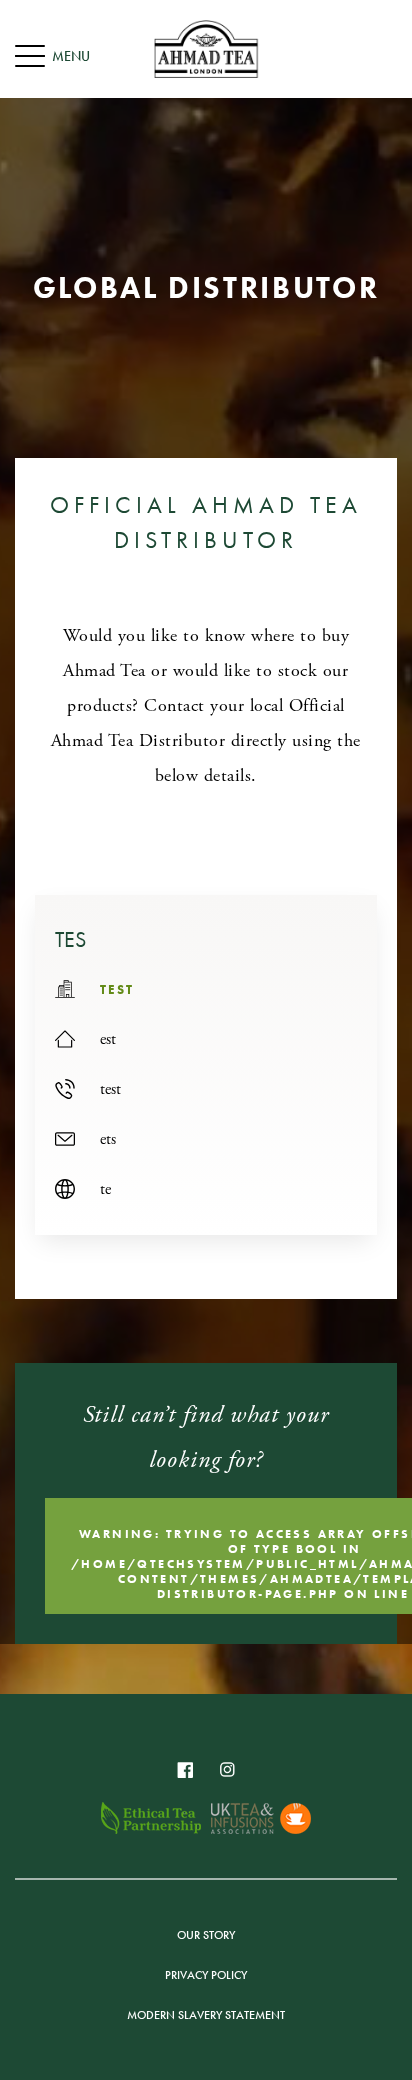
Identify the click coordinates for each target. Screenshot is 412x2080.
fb (185, 1770)
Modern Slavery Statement (206, 2015)
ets (108, 1139)
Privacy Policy (206, 1975)
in (227, 1770)
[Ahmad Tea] (205, 49)
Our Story (206, 1935)
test (110, 1089)
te (105, 1189)
